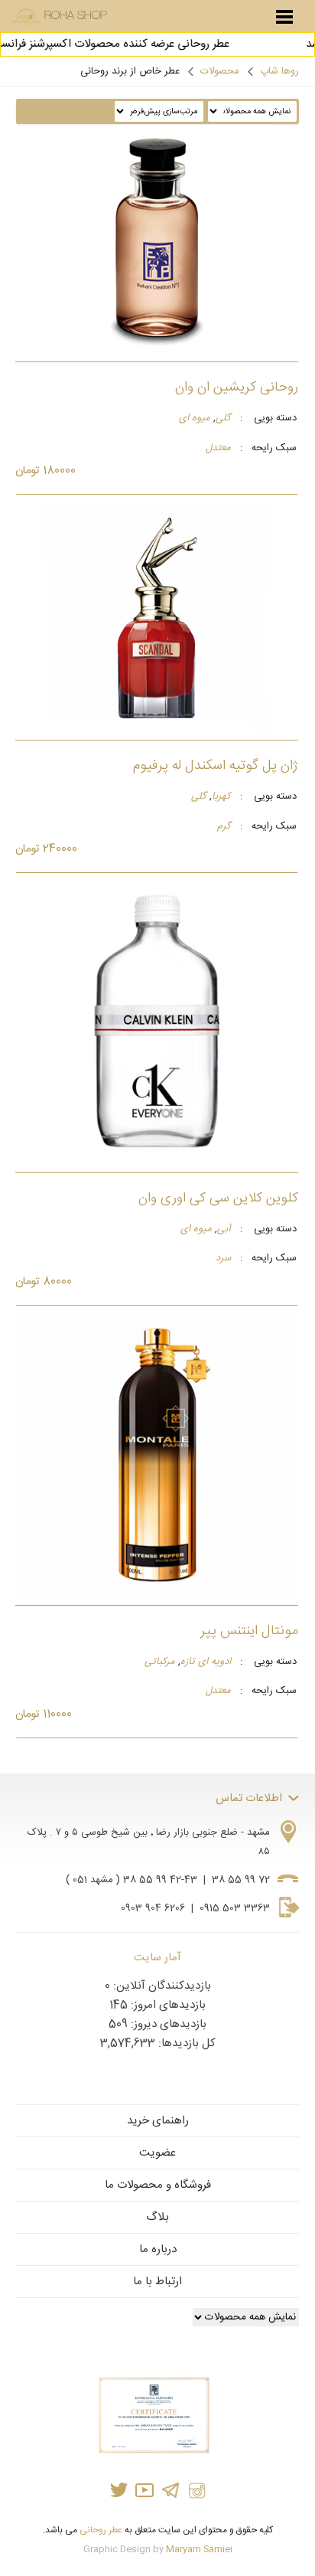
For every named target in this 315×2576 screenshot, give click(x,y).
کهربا (221, 797)
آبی (224, 1230)
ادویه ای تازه (206, 1662)
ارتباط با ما (157, 2282)
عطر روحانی (101, 2530)
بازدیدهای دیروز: (167, 2024)
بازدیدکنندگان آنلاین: (161, 1986)
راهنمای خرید (158, 2121)
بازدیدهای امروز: (167, 2005)
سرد (223, 1259)
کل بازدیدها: (185, 2043)
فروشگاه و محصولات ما (158, 2185)
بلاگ (157, 2217)
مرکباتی (160, 1662)
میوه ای (195, 419)
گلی (223, 419)
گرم (224, 827)
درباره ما (158, 2249)
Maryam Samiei (199, 2549)
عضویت (157, 2153)
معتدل (218, 449)
